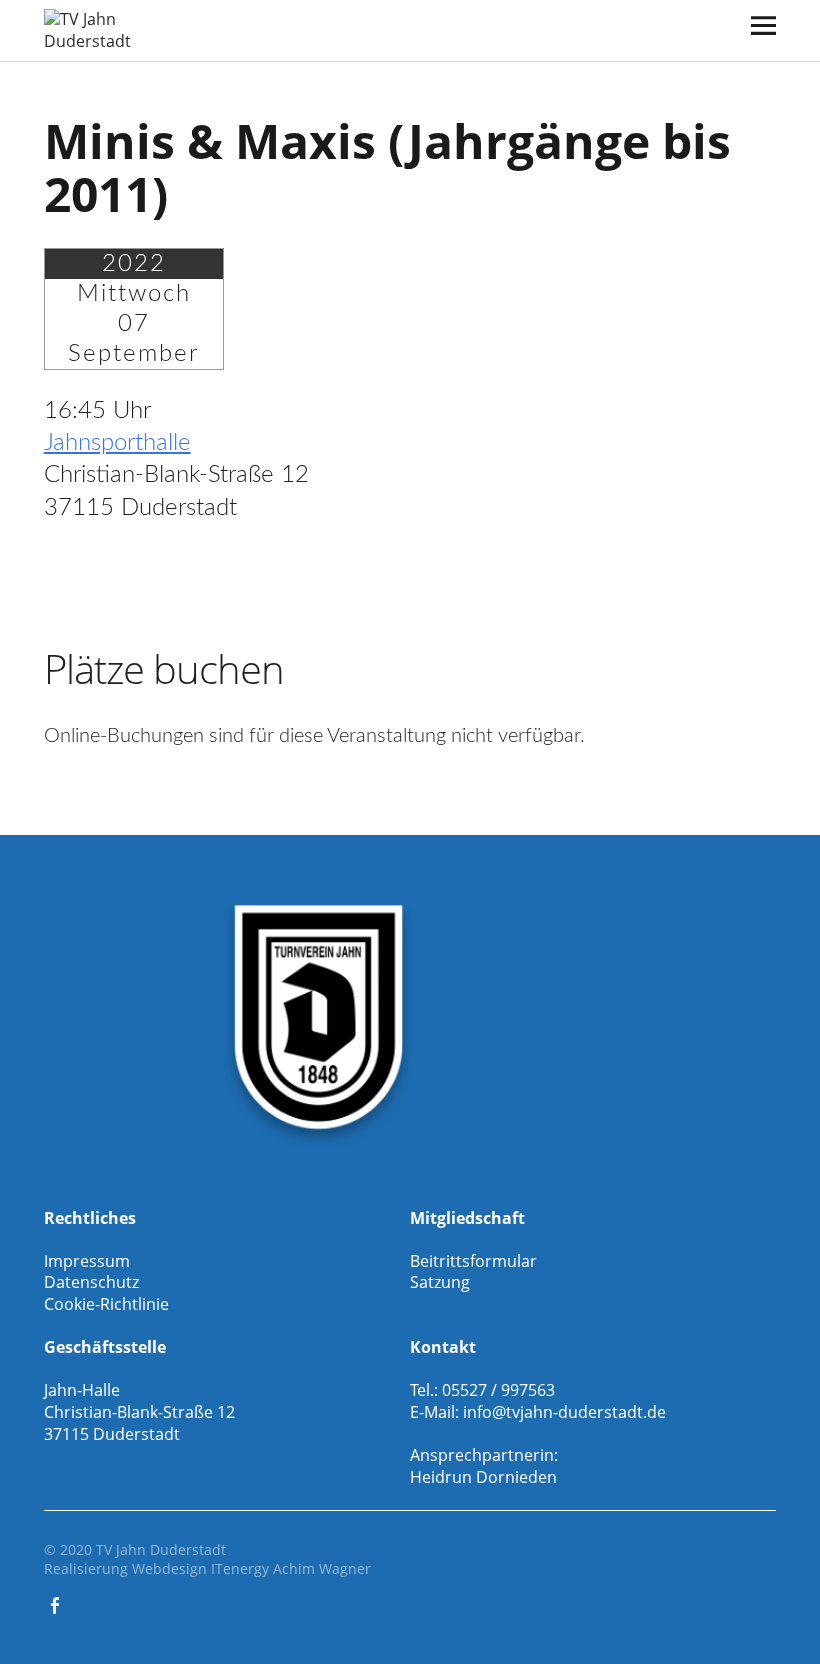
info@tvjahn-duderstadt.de (564, 1412)
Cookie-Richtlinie (106, 1304)
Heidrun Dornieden (483, 1477)
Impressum (87, 1261)
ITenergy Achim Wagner (291, 1568)
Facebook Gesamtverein (57, 1604)
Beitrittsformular (473, 1261)
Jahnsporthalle (117, 443)
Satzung (440, 1282)
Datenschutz (91, 1282)
